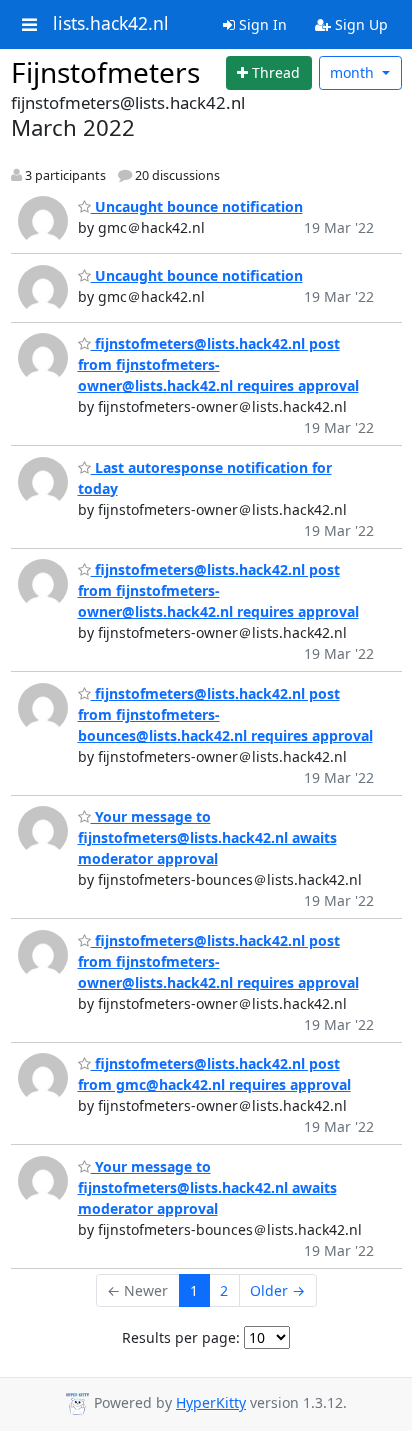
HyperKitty (211, 1402)
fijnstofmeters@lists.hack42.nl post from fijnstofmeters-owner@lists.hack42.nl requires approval (218, 364)
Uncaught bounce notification (197, 206)
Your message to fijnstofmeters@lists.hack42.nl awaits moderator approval (207, 837)
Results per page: (181, 1337)
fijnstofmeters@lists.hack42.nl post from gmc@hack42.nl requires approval (214, 1074)
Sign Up (359, 24)
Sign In (261, 24)
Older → (277, 1290)
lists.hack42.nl (111, 24)
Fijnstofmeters (105, 72)
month (354, 72)
